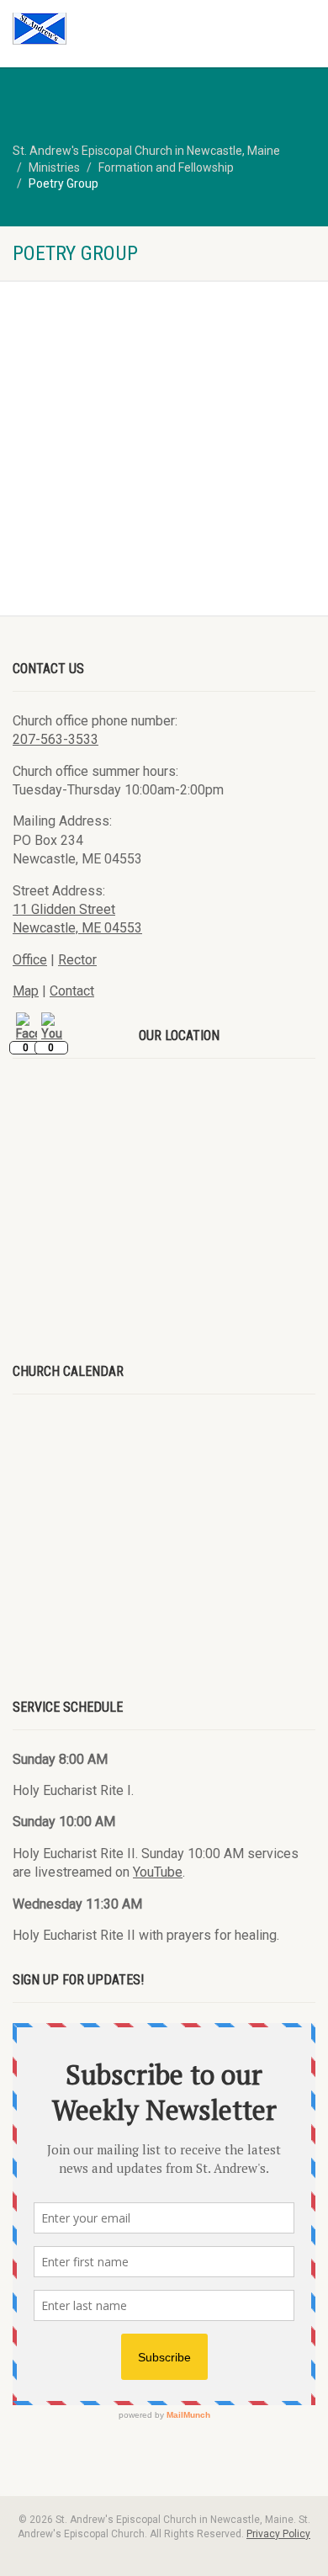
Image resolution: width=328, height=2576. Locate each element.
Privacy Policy (278, 2534)
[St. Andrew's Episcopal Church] (109, 29)
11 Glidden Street (64, 909)
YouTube (158, 1872)
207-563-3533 (56, 739)
